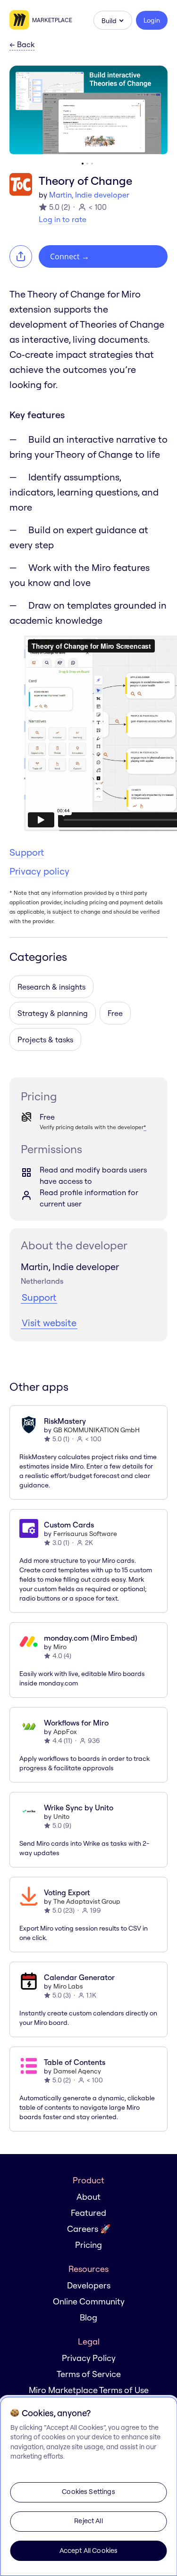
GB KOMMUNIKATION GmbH (97, 1430)
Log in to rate (63, 219)
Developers (89, 2285)
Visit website (49, 1323)
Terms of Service (89, 2374)
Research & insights (51, 987)
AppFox (65, 1732)
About (88, 2197)
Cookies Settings (88, 2492)
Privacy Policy (89, 2358)
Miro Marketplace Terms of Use (89, 2390)
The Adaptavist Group (87, 1901)
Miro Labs (68, 1986)
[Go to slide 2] (87, 164)
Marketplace (52, 20)
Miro (60, 1647)
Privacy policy (39, 871)
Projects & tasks (45, 1040)
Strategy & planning (53, 1013)
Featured (88, 2213)
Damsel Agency (77, 2071)
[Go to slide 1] (83, 164)
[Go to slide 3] (92, 164)
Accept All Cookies (89, 2551)
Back (22, 45)
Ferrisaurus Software (85, 1534)
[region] (88, 2486)
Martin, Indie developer (89, 195)
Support (27, 852)
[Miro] (21, 20)
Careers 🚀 (89, 2229)
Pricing (88, 2245)
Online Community (89, 2301)
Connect (70, 256)
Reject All (88, 2521)
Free (115, 1013)
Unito (61, 1816)
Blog (88, 2317)
